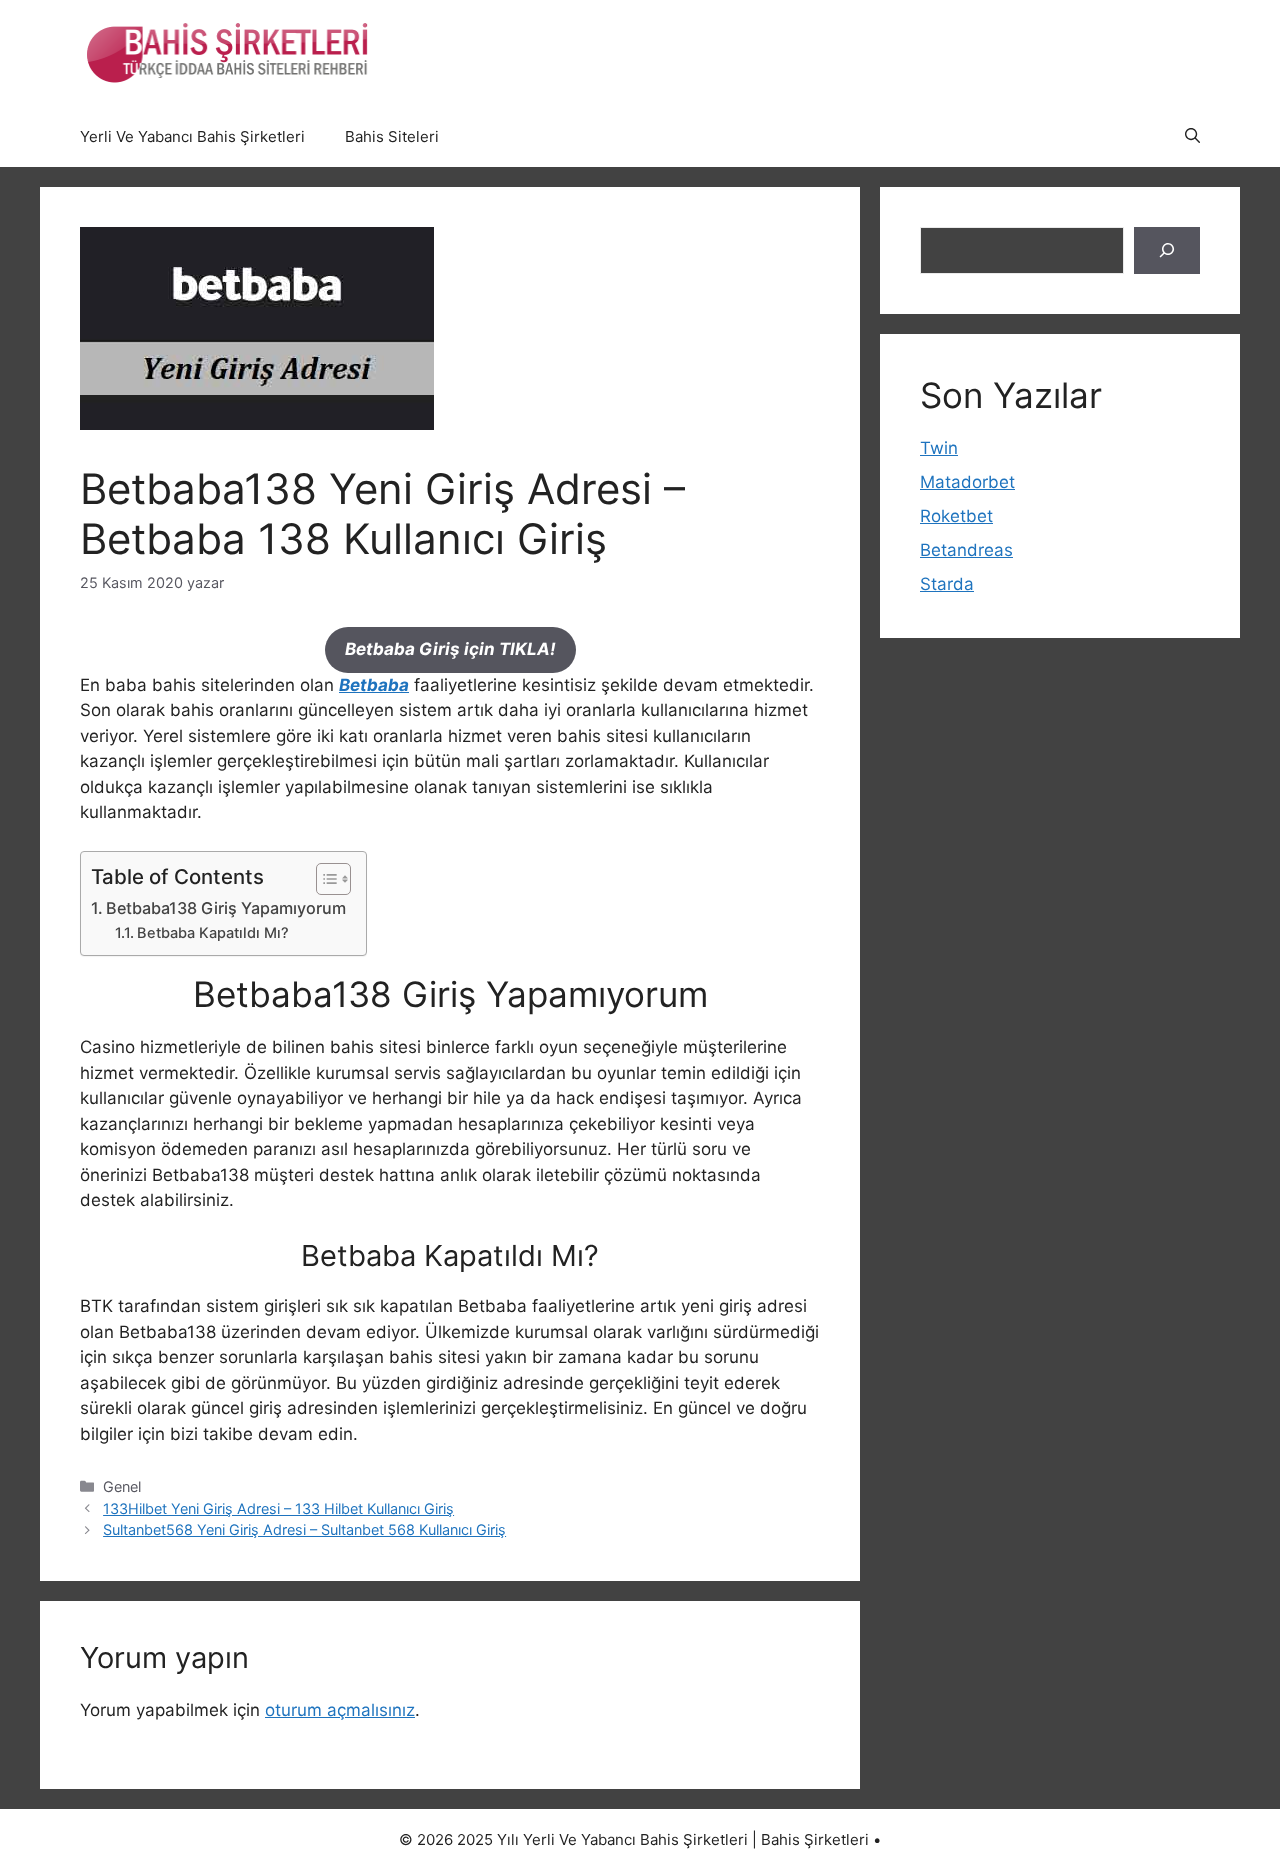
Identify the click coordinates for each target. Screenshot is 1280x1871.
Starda (947, 584)
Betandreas (966, 550)
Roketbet (956, 516)
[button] (1192, 137)
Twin (939, 448)
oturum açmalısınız (340, 1710)
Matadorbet (967, 482)
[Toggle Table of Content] (323, 879)
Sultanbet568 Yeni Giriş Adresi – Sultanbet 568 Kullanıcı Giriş (304, 1529)
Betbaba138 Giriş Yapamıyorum (226, 908)
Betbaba (374, 685)
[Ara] (1167, 251)
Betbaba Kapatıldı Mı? (213, 933)
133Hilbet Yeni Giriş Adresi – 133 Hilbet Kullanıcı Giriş (278, 1508)
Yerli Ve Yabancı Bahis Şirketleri (192, 136)
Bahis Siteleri (392, 136)
